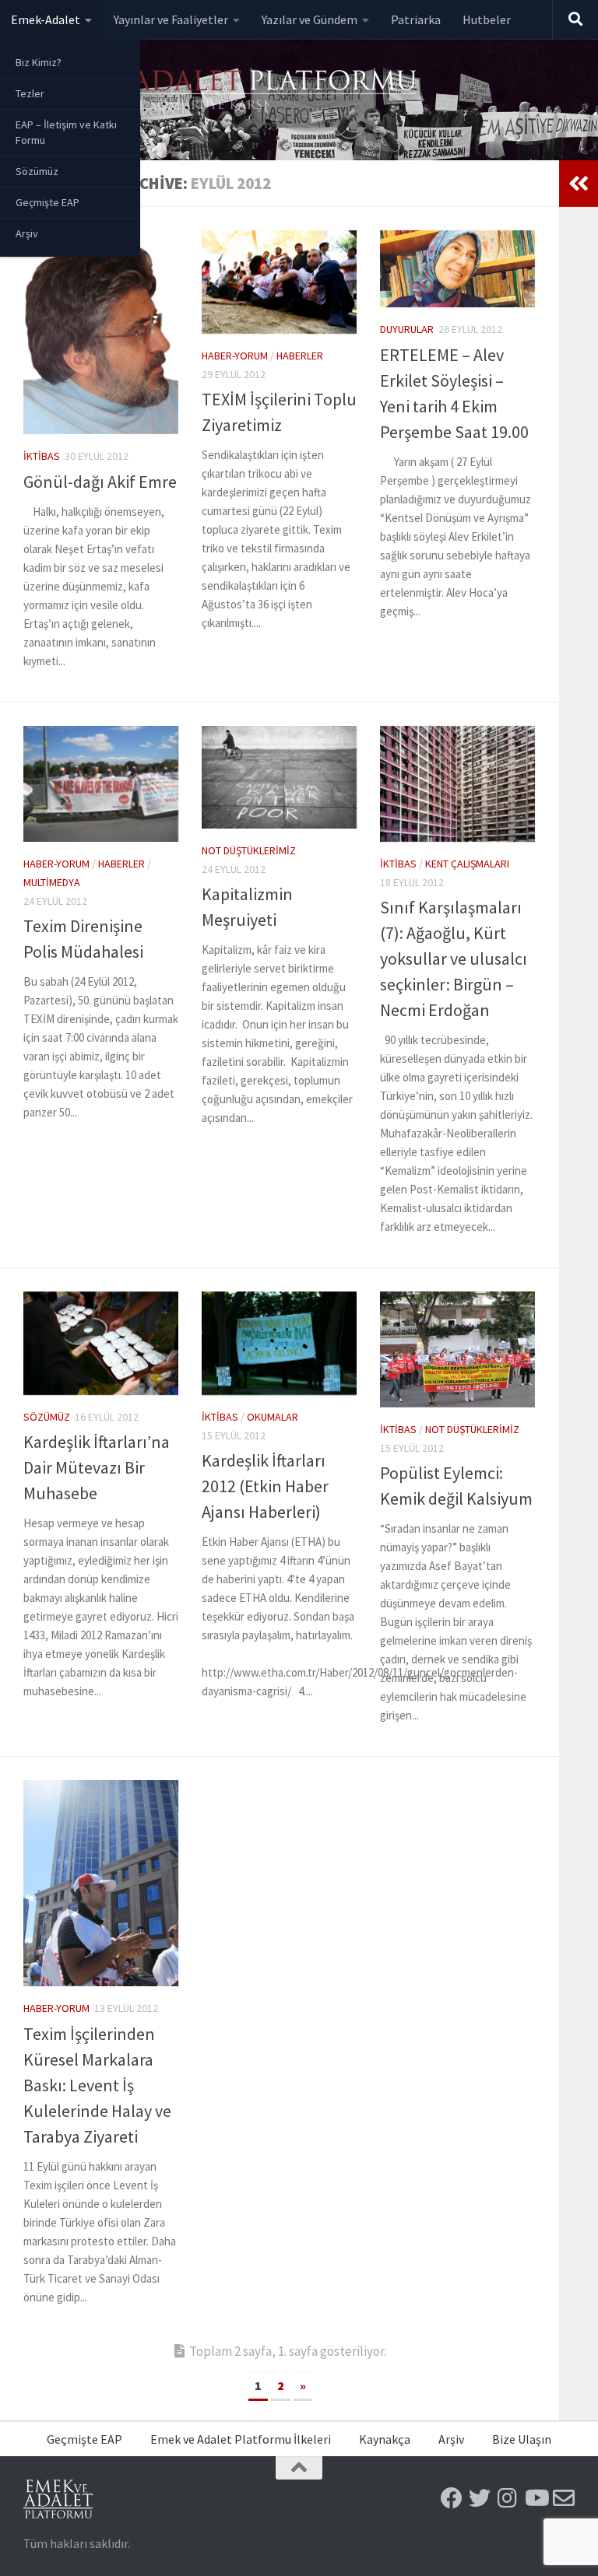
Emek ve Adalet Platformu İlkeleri (241, 2439)
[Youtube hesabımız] (536, 2498)
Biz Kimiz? (39, 62)
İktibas (42, 456)
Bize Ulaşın (522, 2439)
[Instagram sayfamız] (508, 2498)
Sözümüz (37, 171)
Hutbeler (487, 19)
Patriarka (416, 19)
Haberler (300, 356)
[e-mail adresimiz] (564, 2498)
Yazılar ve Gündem (310, 19)
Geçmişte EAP (47, 202)
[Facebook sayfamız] (452, 2498)
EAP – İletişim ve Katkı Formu (66, 132)
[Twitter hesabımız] (480, 2498)
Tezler (30, 93)
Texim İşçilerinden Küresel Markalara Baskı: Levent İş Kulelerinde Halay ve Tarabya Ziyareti (97, 2085)
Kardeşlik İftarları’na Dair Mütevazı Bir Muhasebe (97, 1467)
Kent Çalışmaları (467, 864)
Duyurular (407, 329)
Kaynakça (385, 2439)
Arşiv (27, 233)
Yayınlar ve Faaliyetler (171, 19)
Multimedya (52, 882)
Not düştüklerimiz (249, 850)
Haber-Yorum (235, 356)
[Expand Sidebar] (579, 184)
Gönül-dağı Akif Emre (100, 482)
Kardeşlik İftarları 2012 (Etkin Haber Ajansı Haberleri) (265, 1486)
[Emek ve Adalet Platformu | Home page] (222, 91)
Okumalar (273, 1417)
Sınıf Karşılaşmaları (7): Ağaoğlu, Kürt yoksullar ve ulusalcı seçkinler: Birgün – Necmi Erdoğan (454, 959)
